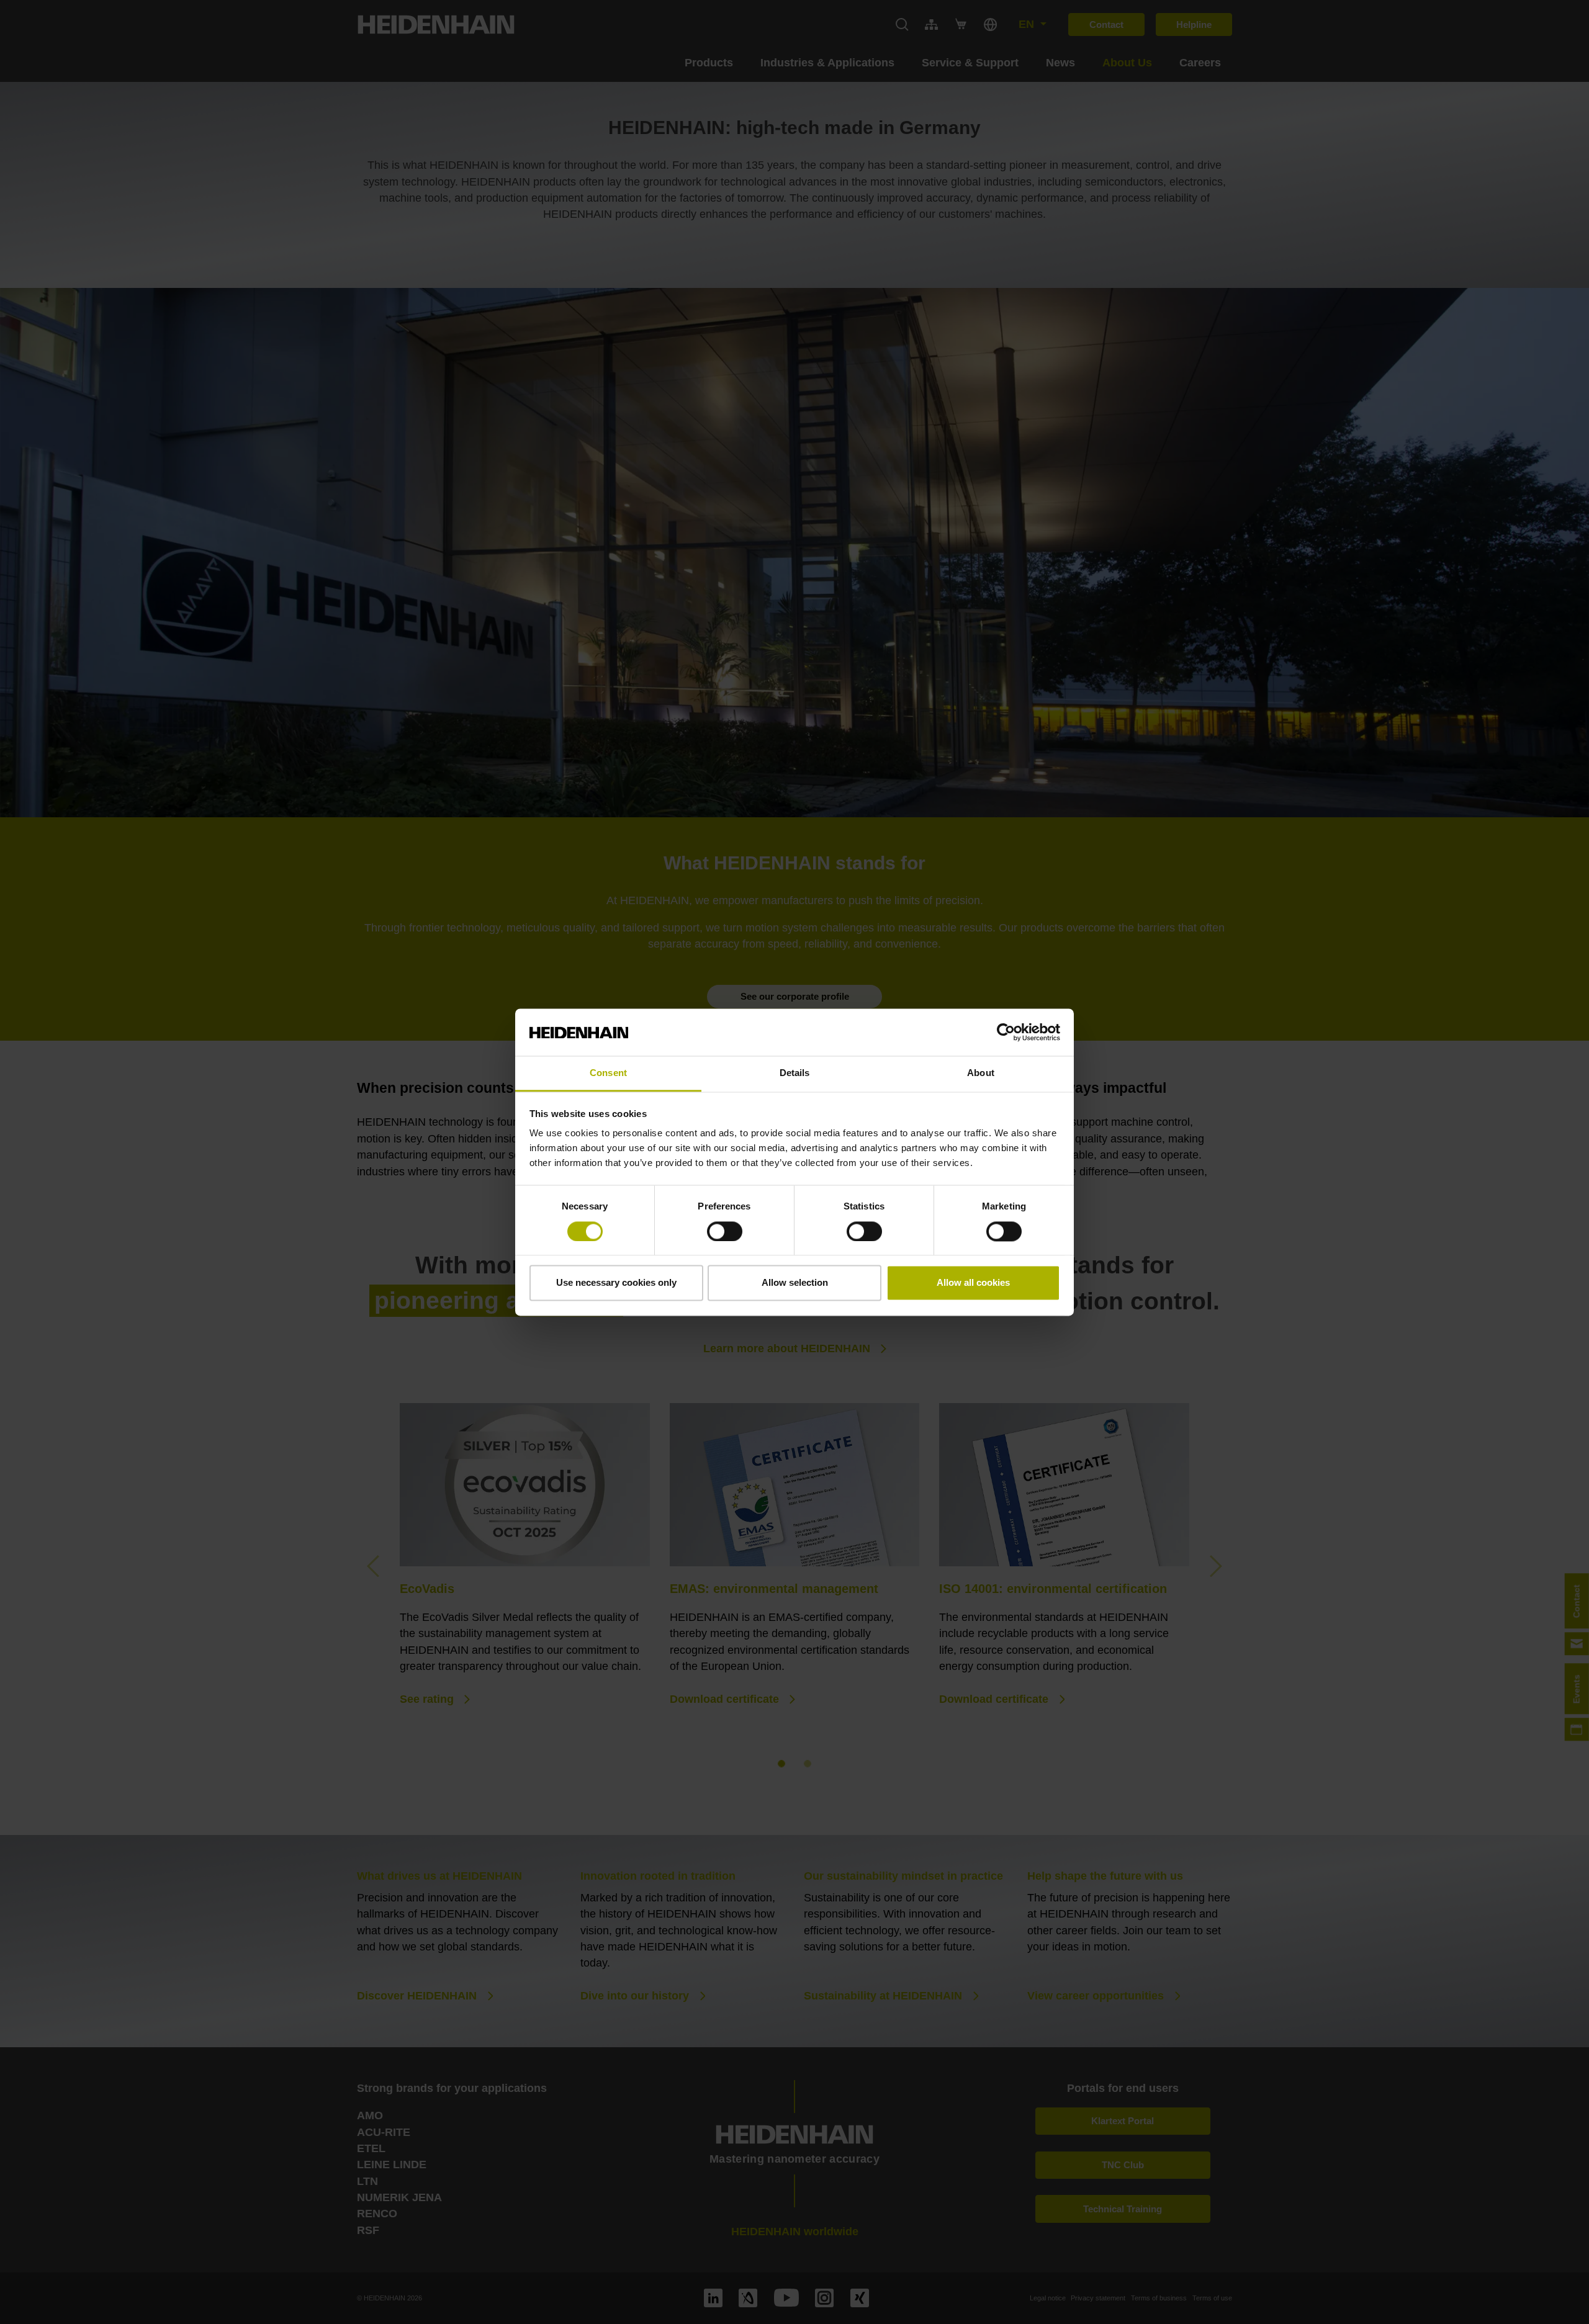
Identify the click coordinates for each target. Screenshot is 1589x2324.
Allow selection (795, 1283)
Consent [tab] (608, 1073)
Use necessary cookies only (616, 1283)
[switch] (725, 1231)
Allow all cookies (973, 1283)
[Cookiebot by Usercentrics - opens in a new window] (1006, 1032)
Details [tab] (795, 1073)
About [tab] (981, 1073)
